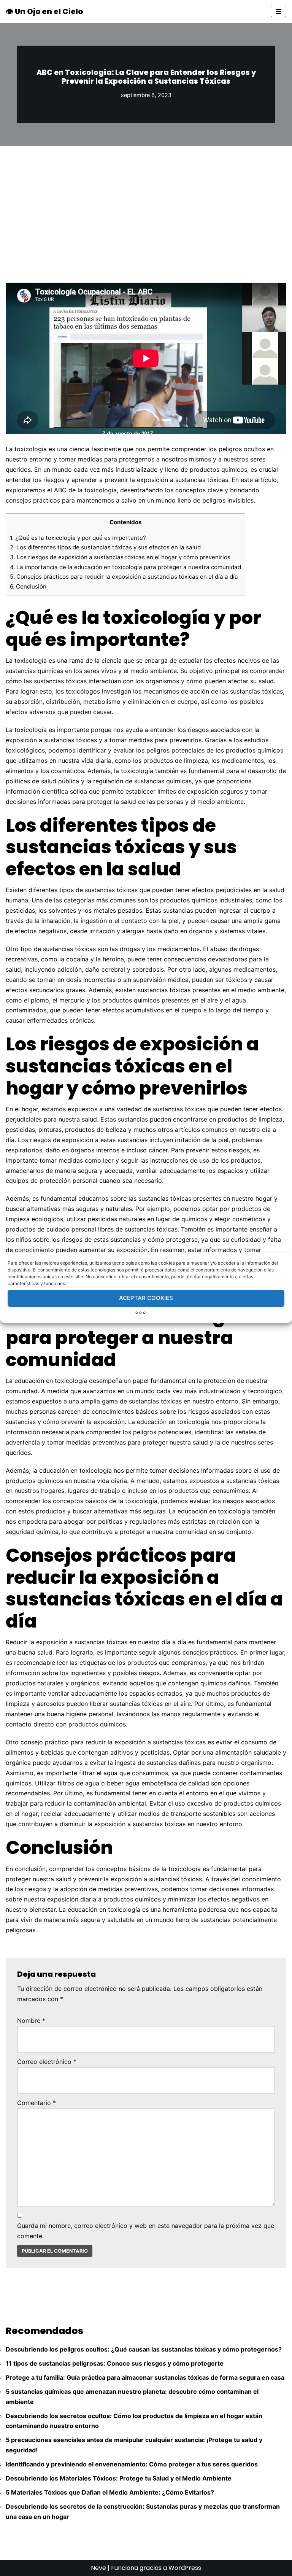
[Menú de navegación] (279, 11)
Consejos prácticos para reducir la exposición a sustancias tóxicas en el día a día (124, 577)
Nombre (31, 2021)
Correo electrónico (47, 2062)
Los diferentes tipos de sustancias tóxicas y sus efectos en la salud (105, 547)
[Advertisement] (146, 203)
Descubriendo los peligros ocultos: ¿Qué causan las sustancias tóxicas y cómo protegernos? (144, 2349)
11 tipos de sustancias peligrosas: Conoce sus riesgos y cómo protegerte (115, 2363)
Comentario (36, 2103)
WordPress (185, 2568)
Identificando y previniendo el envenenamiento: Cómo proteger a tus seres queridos (132, 2464)
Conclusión (28, 586)
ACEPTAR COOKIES (146, 1298)
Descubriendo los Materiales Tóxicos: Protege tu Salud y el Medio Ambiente (119, 2478)
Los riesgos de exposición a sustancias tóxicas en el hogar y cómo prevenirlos (120, 557)
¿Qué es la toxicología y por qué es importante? (78, 538)
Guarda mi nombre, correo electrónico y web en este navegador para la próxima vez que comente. (146, 2231)
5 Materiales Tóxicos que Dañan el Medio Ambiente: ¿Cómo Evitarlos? (110, 2492)
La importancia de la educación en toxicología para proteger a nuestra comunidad (125, 567)
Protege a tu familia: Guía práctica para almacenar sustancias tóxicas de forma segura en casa (145, 2377)
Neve (98, 2568)
